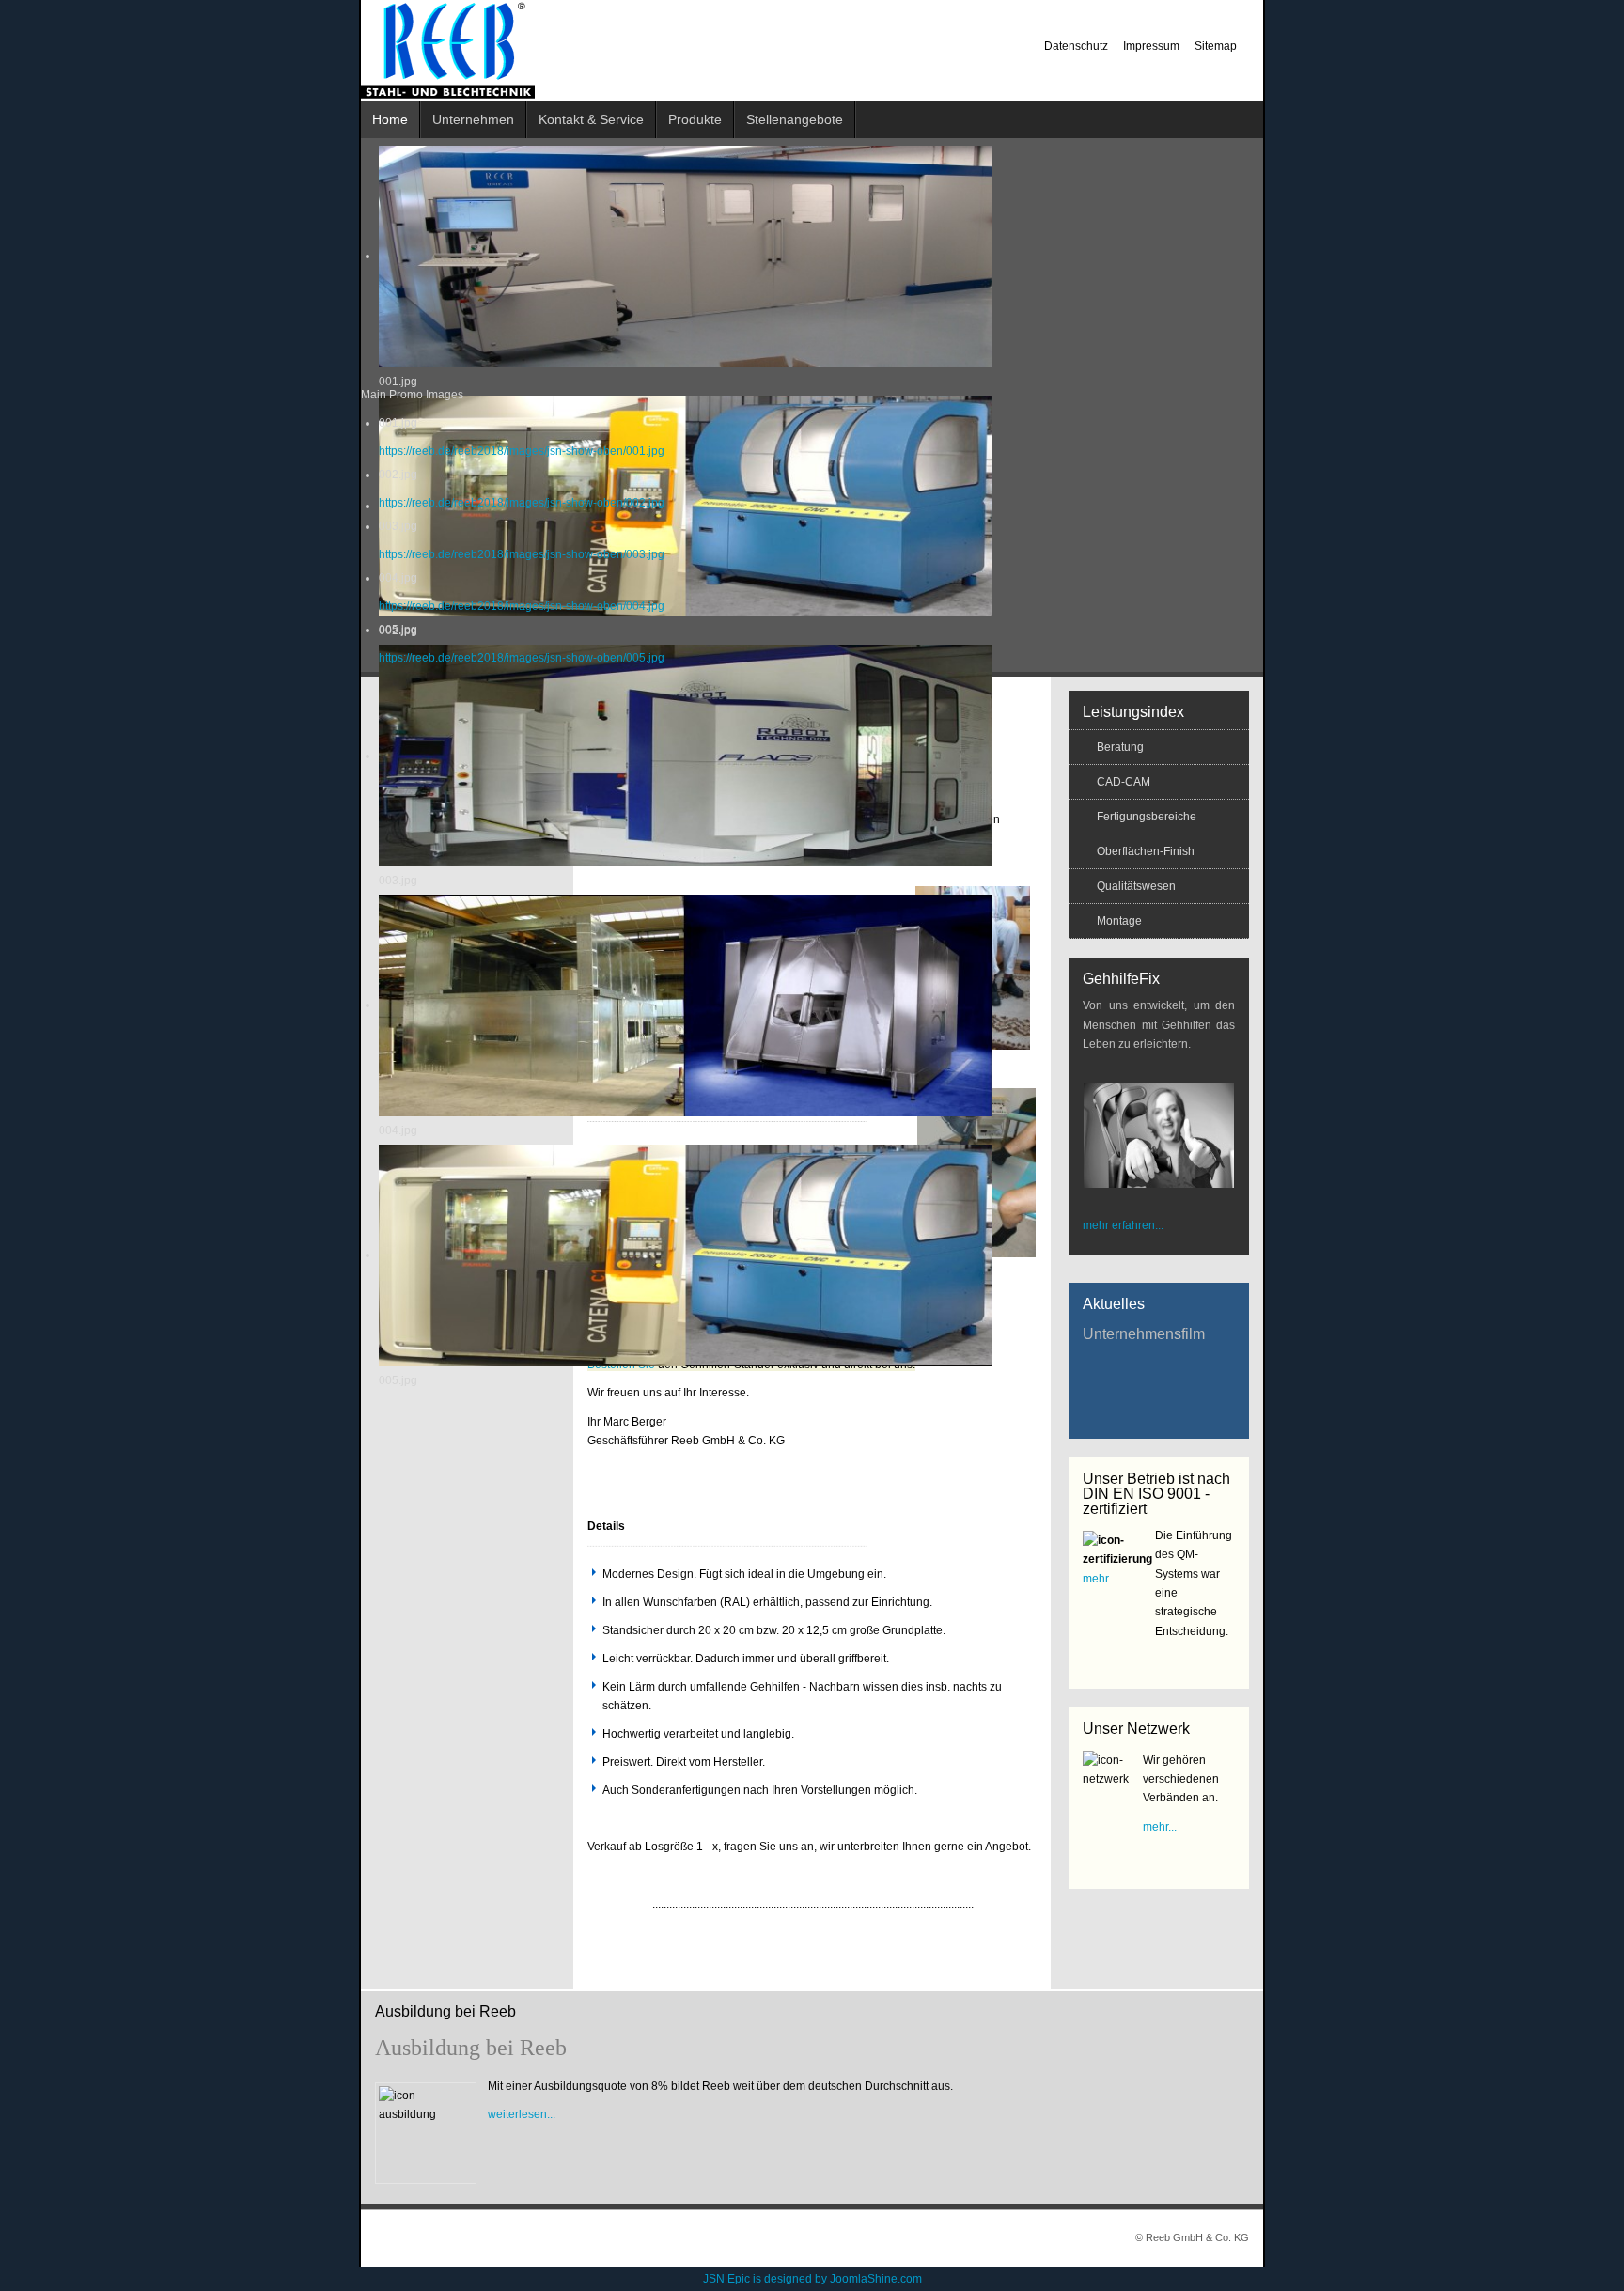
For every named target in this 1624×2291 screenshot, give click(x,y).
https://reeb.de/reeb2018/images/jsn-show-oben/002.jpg (522, 503)
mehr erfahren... (1123, 1225)
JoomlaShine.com (876, 2279)
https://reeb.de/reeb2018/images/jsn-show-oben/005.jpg (522, 658)
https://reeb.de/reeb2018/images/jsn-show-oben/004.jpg (522, 606)
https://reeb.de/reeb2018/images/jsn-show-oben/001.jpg (522, 451)
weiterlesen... (522, 2114)
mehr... (1100, 1579)
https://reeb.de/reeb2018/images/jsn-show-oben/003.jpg (522, 554)
